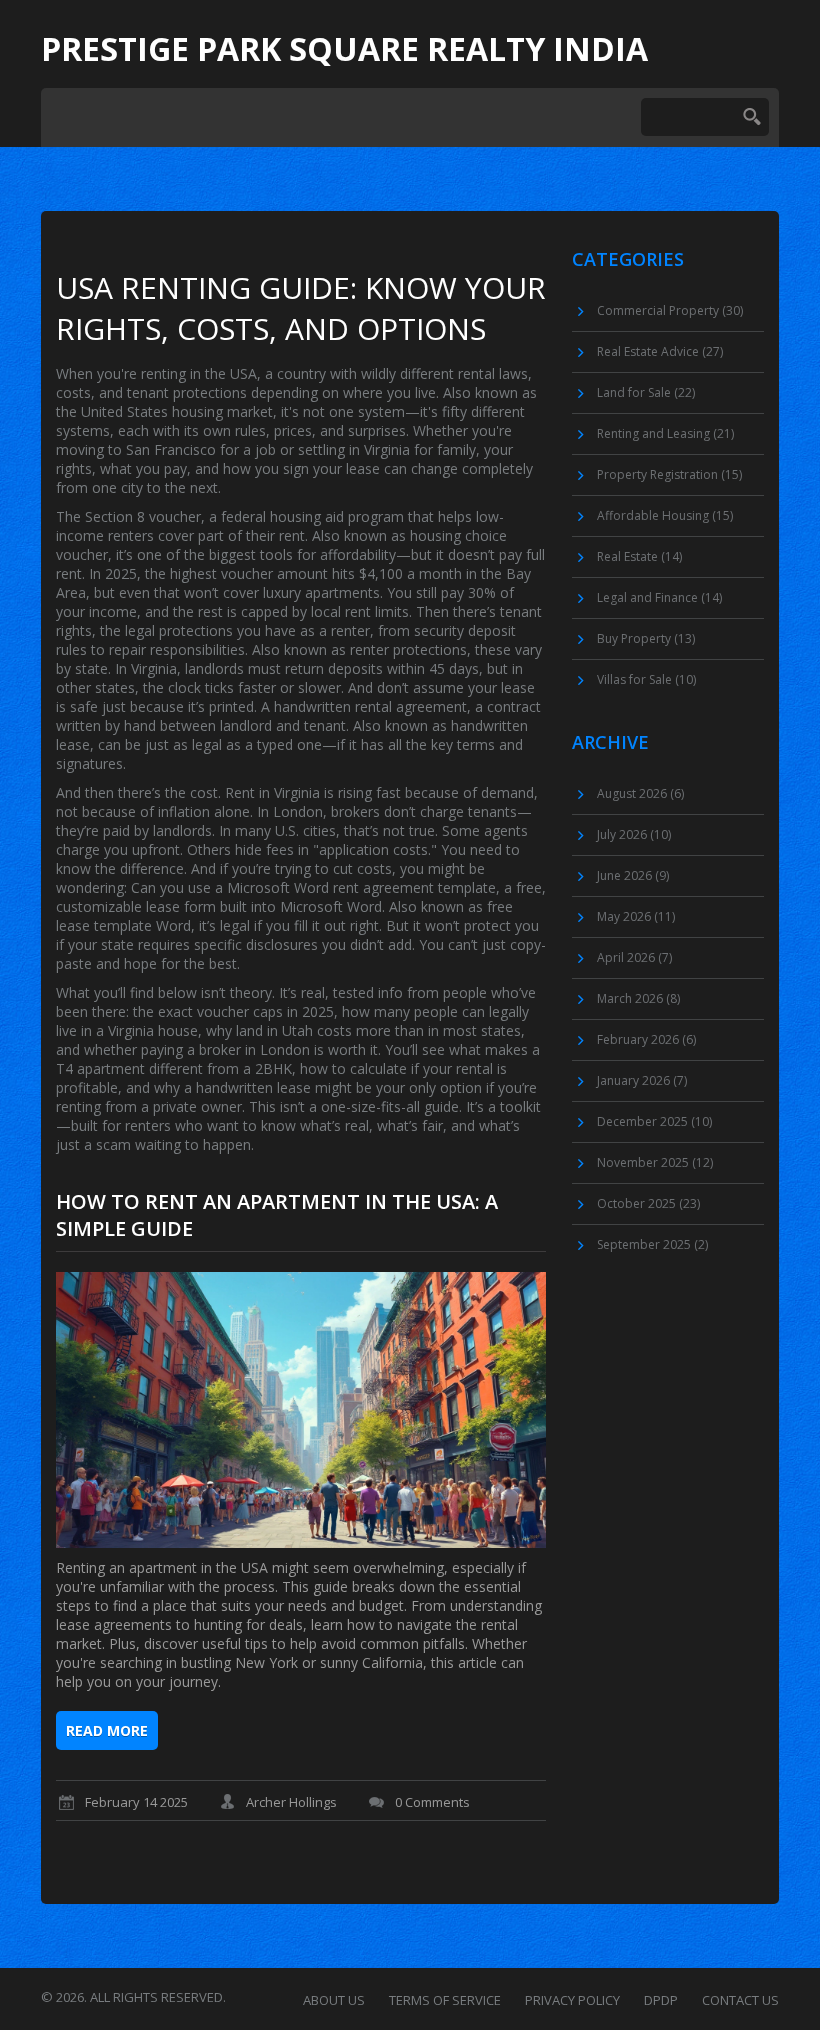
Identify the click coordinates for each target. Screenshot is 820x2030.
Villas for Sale (646, 679)
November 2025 (655, 1162)
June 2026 (633, 875)
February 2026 (646, 1039)
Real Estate (639, 556)
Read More (107, 1730)
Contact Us (740, 2000)
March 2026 (638, 998)
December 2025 (654, 1121)
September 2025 (652, 1244)
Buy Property (646, 638)
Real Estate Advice (660, 351)
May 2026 (636, 916)
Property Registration (669, 474)
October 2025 (648, 1203)
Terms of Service (445, 2000)
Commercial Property (670, 310)
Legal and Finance (659, 597)
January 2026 (642, 1080)
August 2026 (640, 793)
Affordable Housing (665, 515)
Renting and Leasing (665, 433)
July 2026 (634, 834)
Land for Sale (646, 392)
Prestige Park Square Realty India (344, 49)
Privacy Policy (572, 2000)
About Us (334, 2000)
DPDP (661, 2000)
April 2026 (634, 957)
